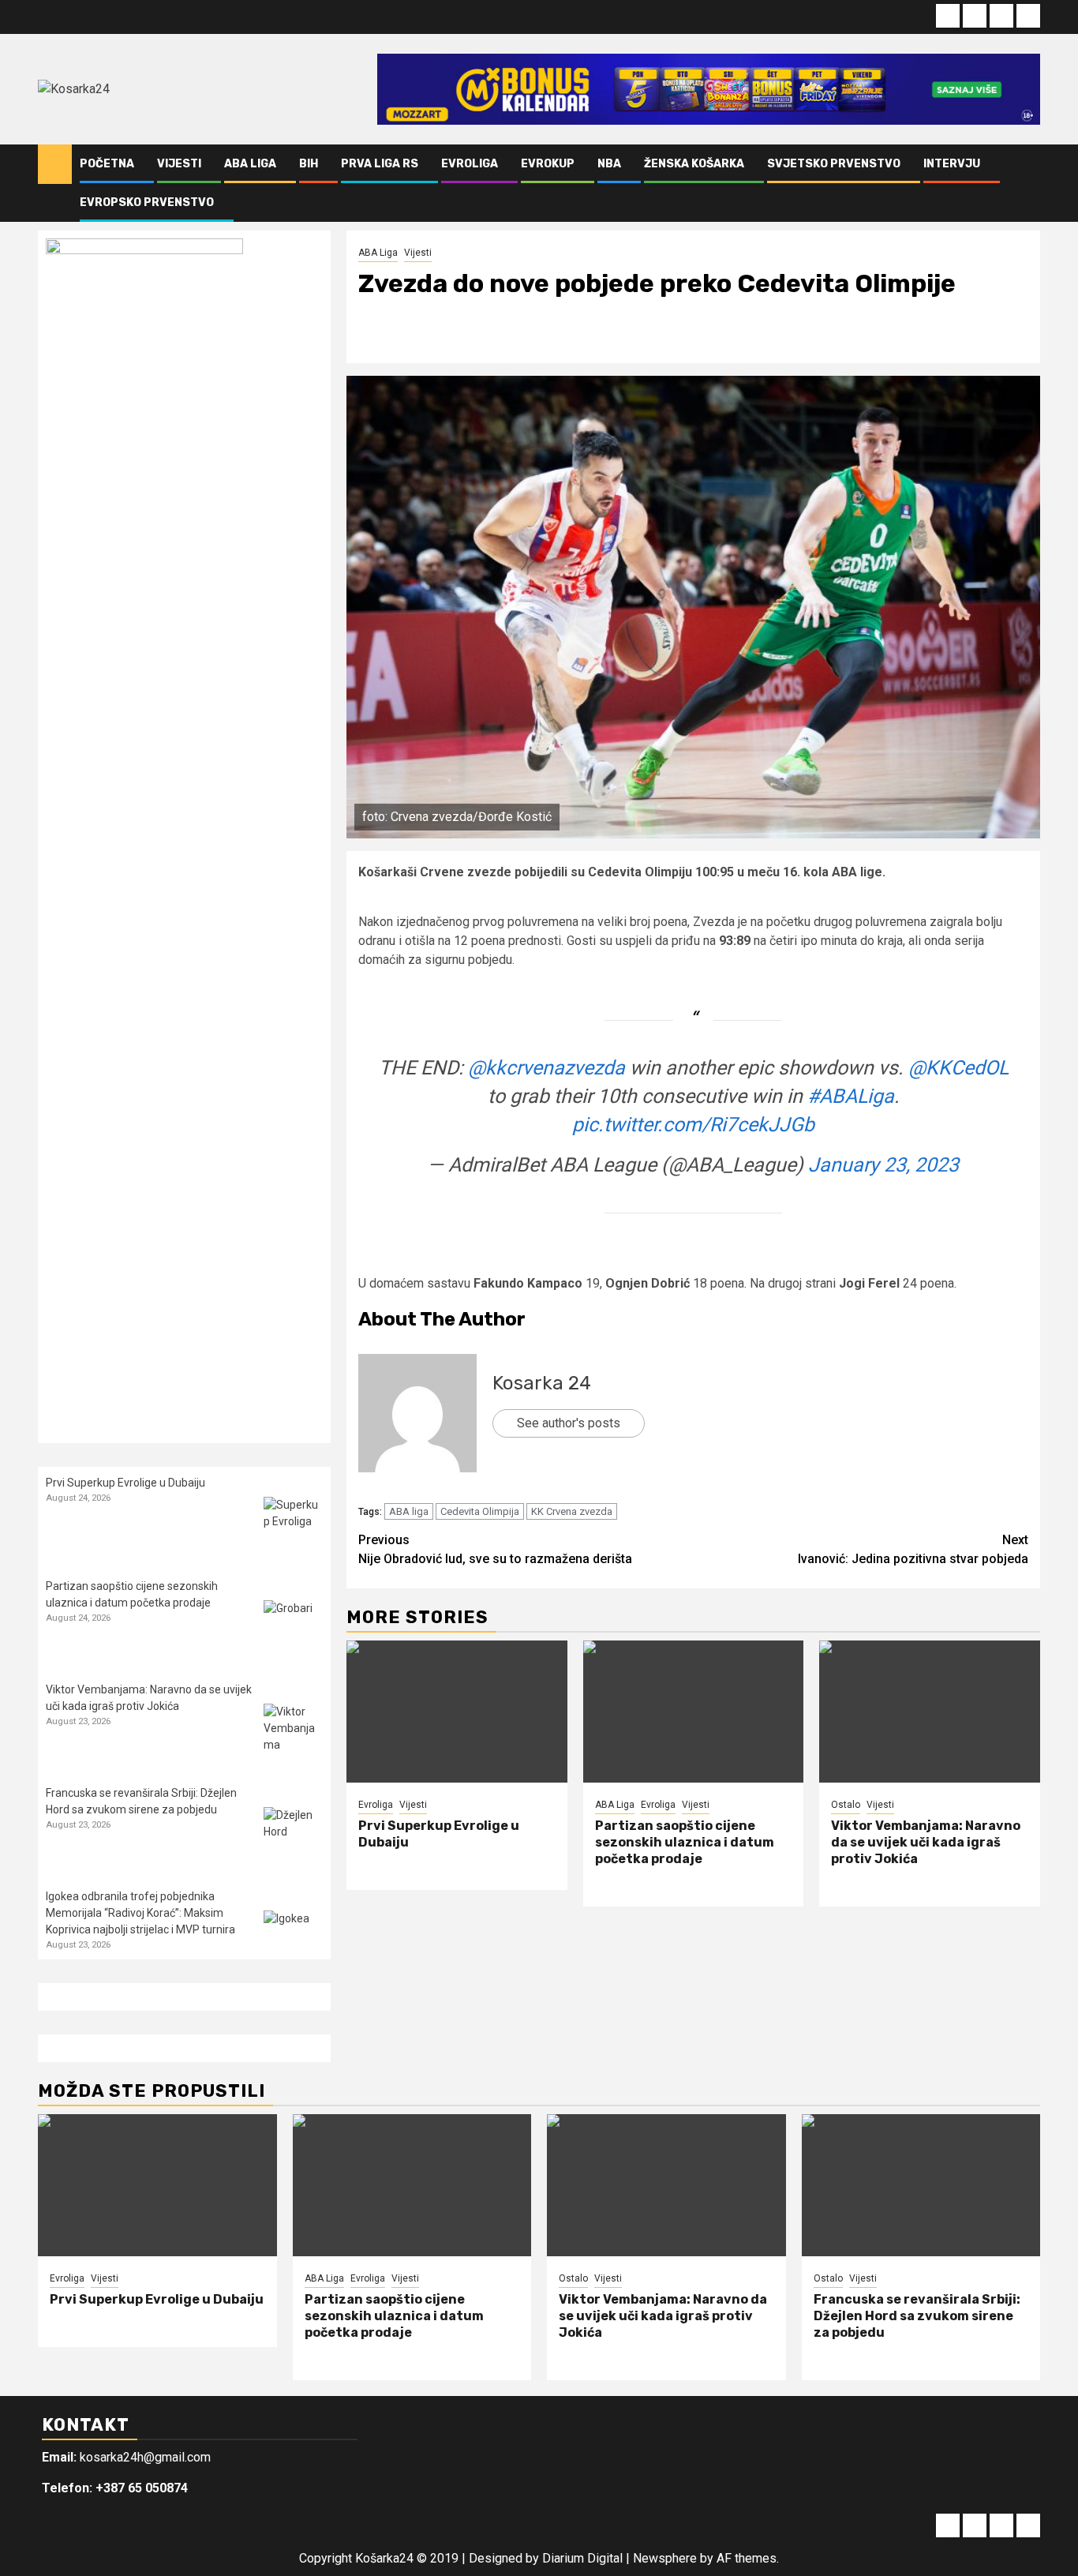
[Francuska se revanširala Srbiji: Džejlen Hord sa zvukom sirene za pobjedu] (293, 1837)
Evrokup (548, 164)
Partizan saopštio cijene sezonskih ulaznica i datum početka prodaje (685, 1842)
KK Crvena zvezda (572, 1511)
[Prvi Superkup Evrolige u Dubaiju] (457, 1712)
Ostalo (846, 1805)
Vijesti (179, 164)
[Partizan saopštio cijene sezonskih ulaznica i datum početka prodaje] (694, 1712)
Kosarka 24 (542, 1383)
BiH (309, 164)
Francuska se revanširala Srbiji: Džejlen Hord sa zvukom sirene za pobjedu (917, 2316)
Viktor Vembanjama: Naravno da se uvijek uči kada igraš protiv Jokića (926, 1842)
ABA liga (409, 1511)
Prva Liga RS (380, 164)
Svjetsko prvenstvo (834, 164)
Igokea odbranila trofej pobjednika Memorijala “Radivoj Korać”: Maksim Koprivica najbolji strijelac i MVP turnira (140, 1913)
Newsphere (665, 2558)
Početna (107, 164)
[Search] (1029, 183)
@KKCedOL (958, 1068)
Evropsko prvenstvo (147, 202)
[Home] (55, 163)
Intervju (952, 164)
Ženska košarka (694, 164)
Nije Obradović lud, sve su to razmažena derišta (495, 1549)
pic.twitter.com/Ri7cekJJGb (693, 1125)
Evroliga (470, 164)
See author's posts (569, 1423)
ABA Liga (250, 164)
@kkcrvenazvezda (546, 1068)
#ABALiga (851, 1096)
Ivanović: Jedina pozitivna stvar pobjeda (913, 1549)
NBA (609, 164)
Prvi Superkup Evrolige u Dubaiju (125, 1483)
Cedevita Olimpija (480, 1511)
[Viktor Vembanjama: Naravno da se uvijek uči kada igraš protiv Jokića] (930, 1712)
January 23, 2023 (883, 1165)
